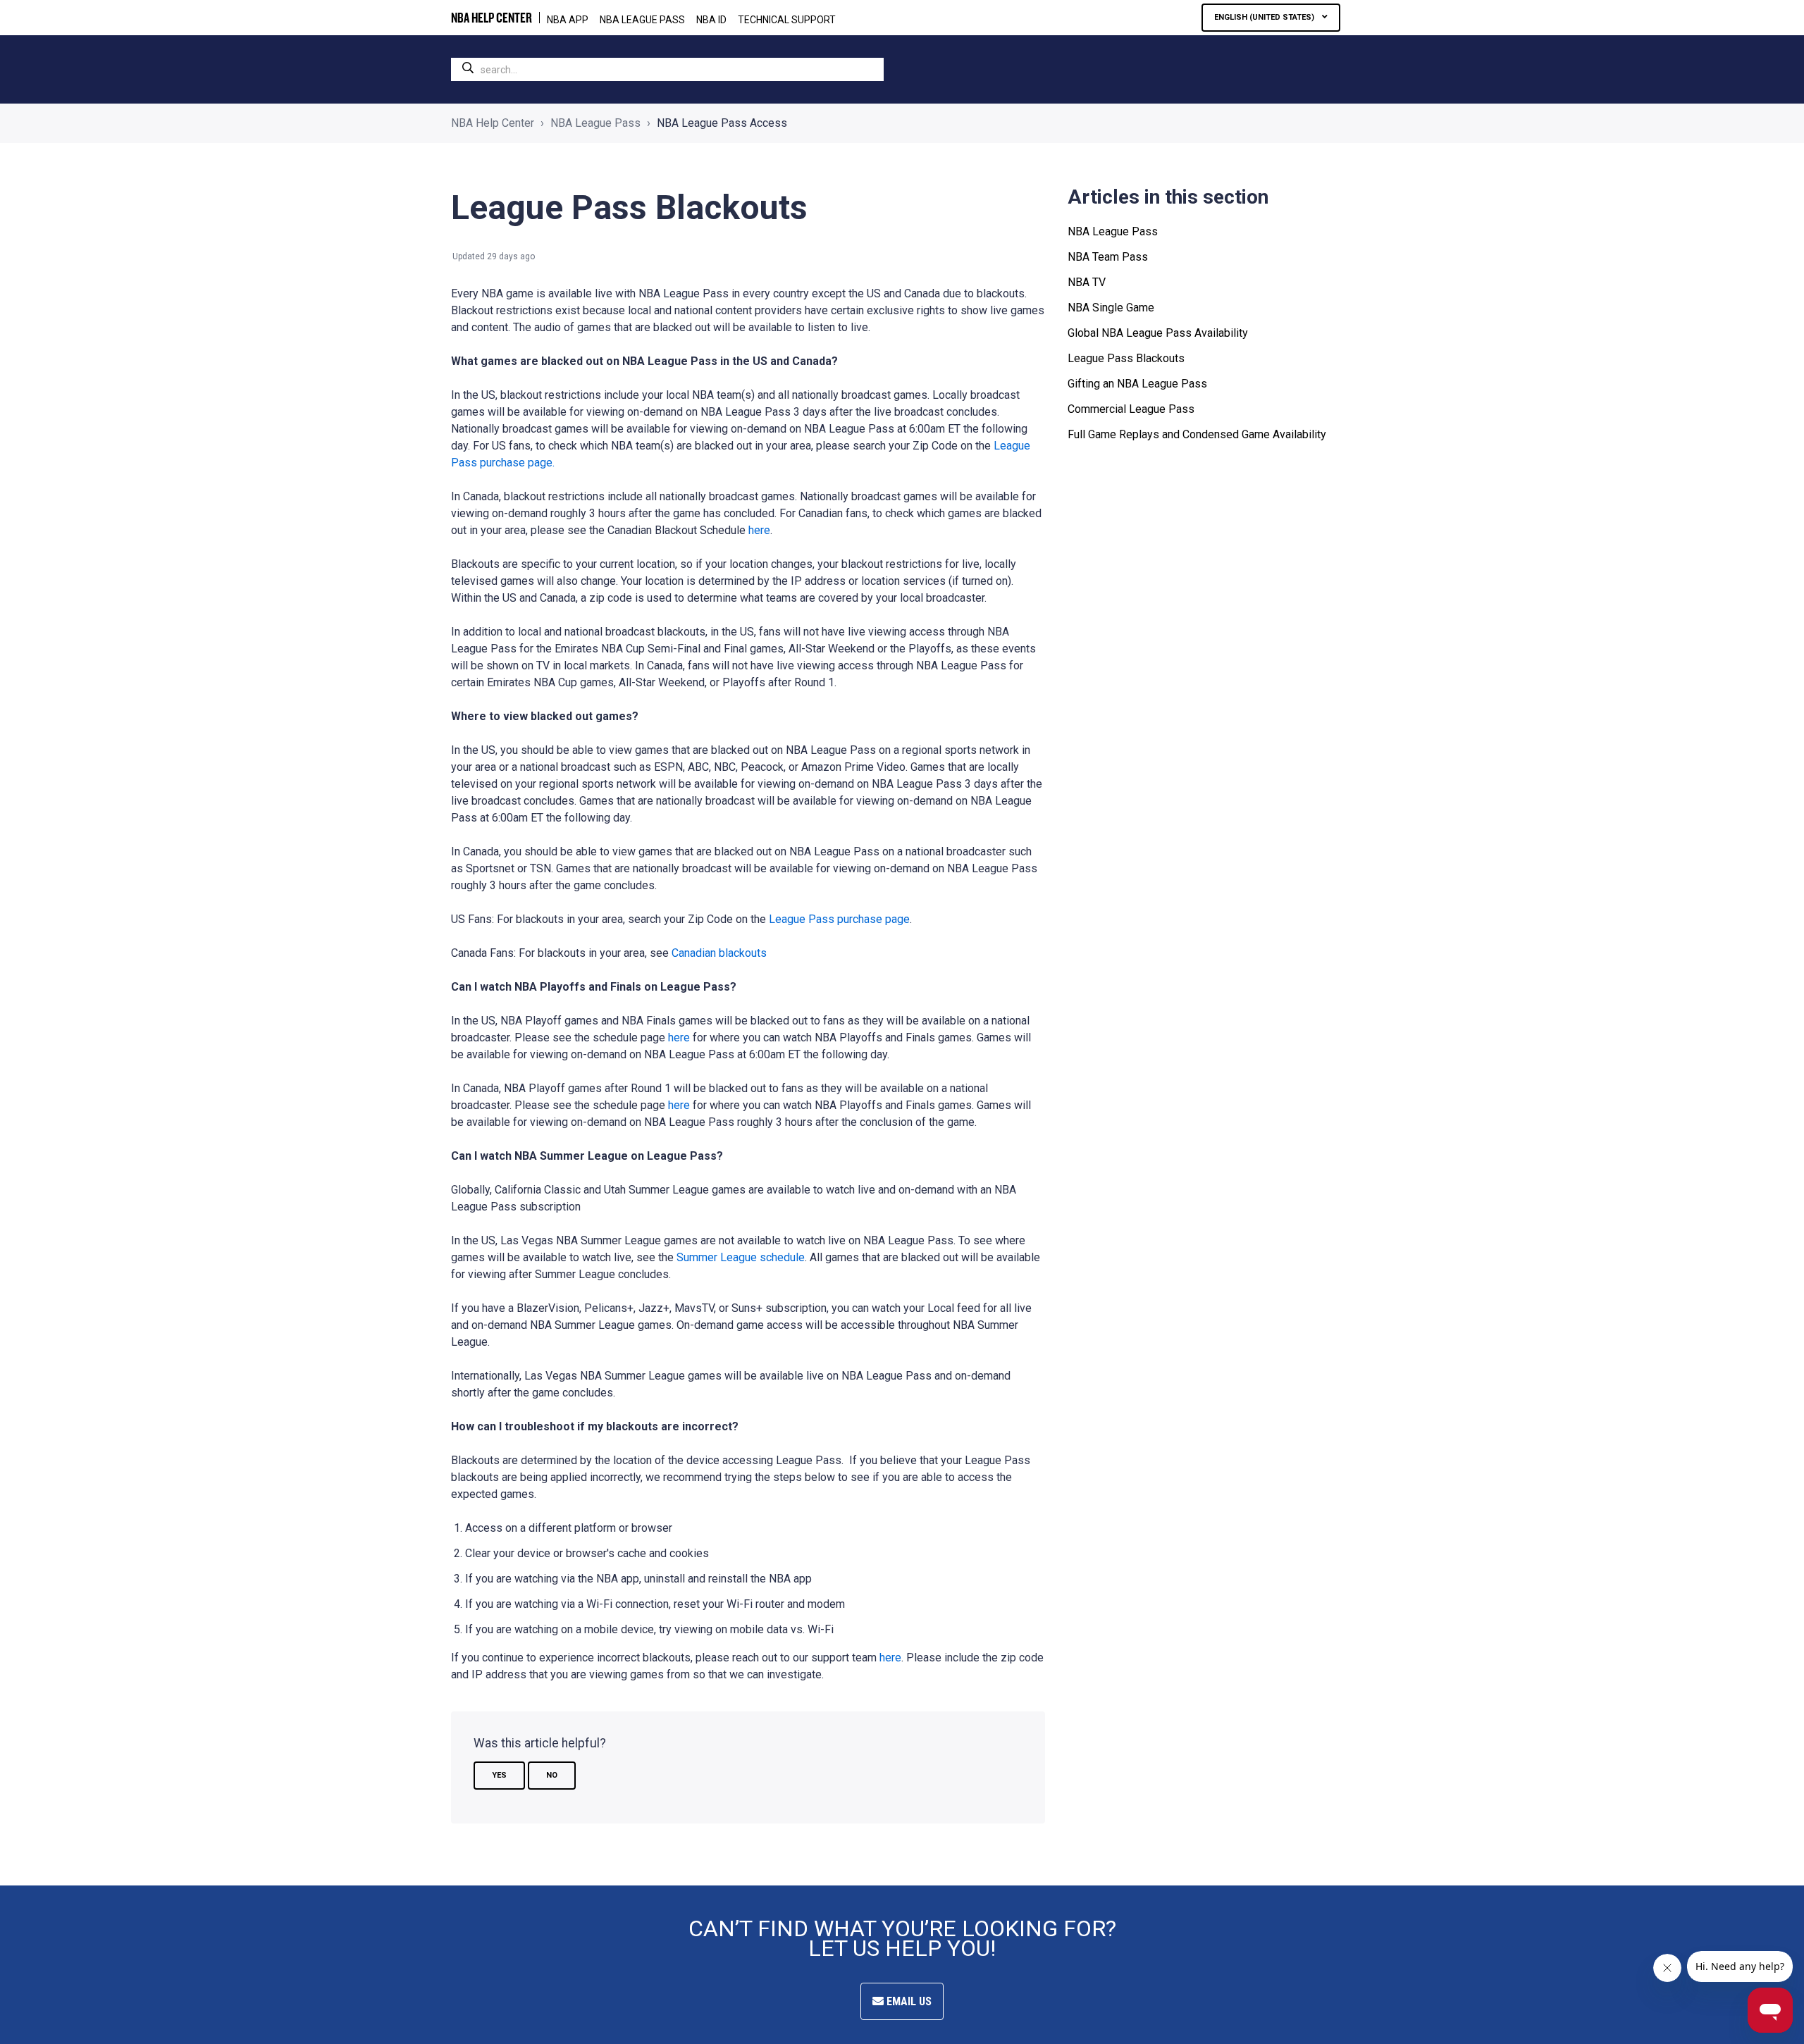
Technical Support (787, 20)
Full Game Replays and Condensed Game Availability (1197, 434)
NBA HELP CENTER (492, 18)
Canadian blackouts (719, 953)
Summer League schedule (741, 1257)
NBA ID (711, 20)
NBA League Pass (595, 123)
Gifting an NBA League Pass (1137, 384)
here (759, 530)
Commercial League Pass (1131, 409)
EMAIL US (908, 2001)
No (552, 1775)
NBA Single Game (1111, 308)
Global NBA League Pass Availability (1158, 333)
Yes (499, 1775)
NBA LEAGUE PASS (642, 20)
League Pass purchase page (839, 919)
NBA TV (1087, 282)
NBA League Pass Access (722, 123)
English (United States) (1265, 17)
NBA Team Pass (1108, 257)
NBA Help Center (493, 123)
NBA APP (568, 20)
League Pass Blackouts (1126, 358)
